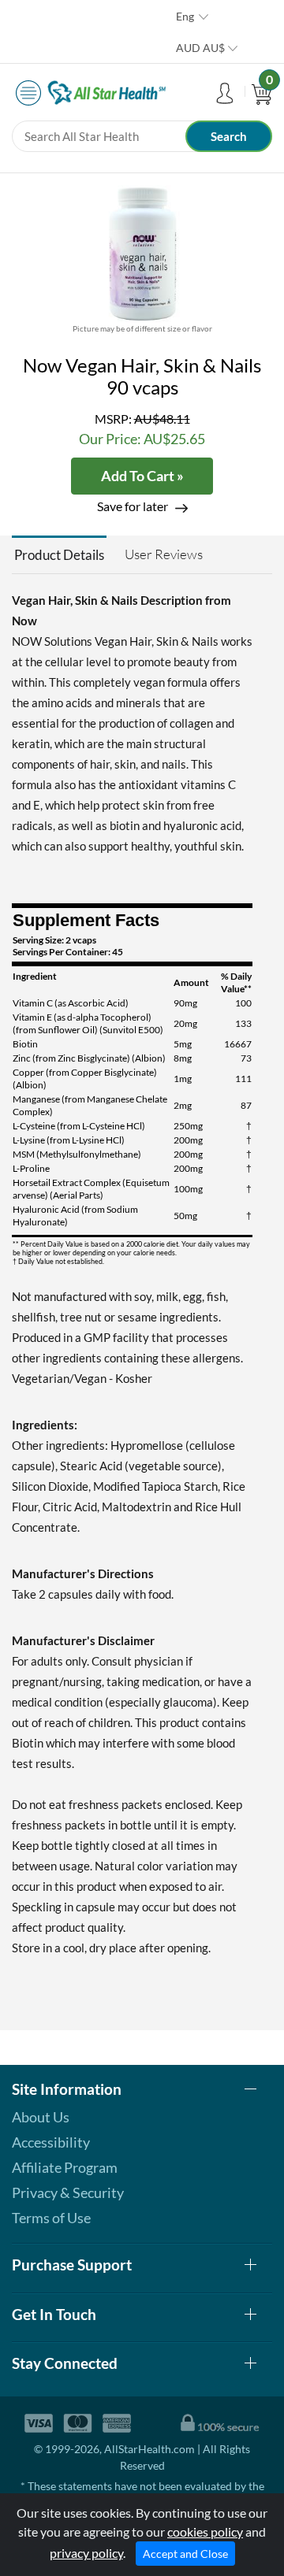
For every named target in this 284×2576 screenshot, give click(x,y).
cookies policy (205, 2532)
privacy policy (86, 2553)
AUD (200, 48)
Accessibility (51, 2142)
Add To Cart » (142, 476)
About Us (41, 2117)
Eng (185, 16)
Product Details (59, 555)
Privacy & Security (68, 2192)
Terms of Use (51, 2218)
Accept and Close (185, 2554)
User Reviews (164, 554)
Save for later (133, 506)
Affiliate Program (65, 2167)
